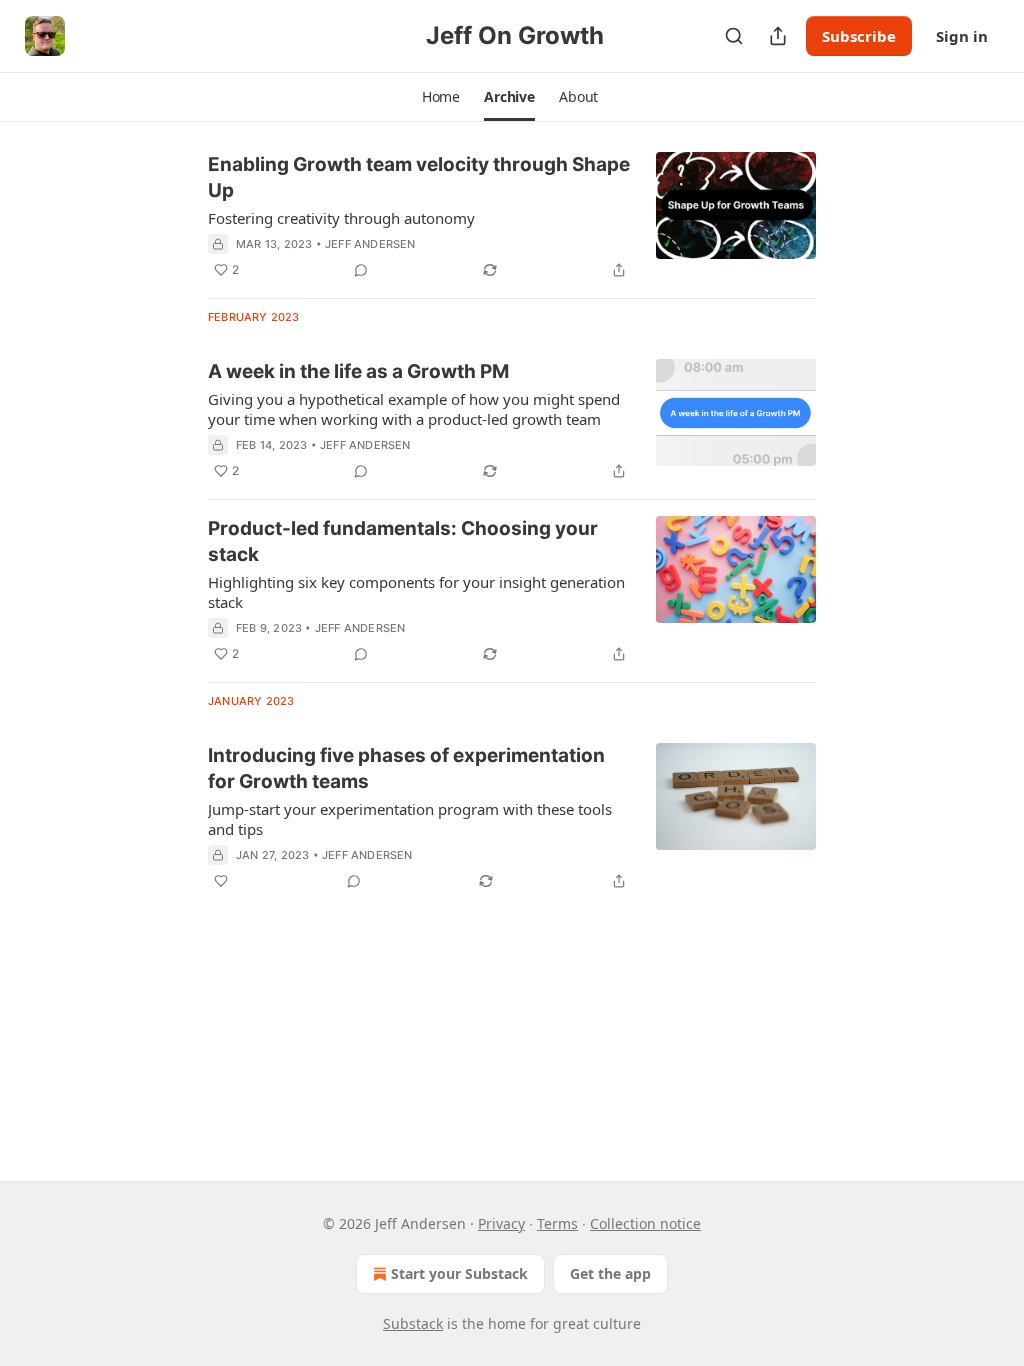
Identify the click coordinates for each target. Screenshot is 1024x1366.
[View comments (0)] (361, 270)
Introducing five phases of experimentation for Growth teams (406, 768)
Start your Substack (459, 1273)
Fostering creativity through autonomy (341, 218)
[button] (441, 97)
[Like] (221, 881)
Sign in (962, 36)
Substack (413, 1323)
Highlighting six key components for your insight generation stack (416, 592)
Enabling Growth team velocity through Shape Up (419, 177)
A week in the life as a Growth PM (358, 371)
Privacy (501, 1223)
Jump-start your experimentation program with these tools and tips (410, 819)
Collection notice (645, 1223)
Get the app (610, 1273)
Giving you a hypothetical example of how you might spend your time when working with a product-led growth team (414, 409)
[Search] (734, 36)
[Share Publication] (778, 36)
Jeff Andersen (370, 244)
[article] (512, 217)
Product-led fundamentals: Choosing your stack (403, 541)
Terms (557, 1223)
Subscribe (859, 36)
